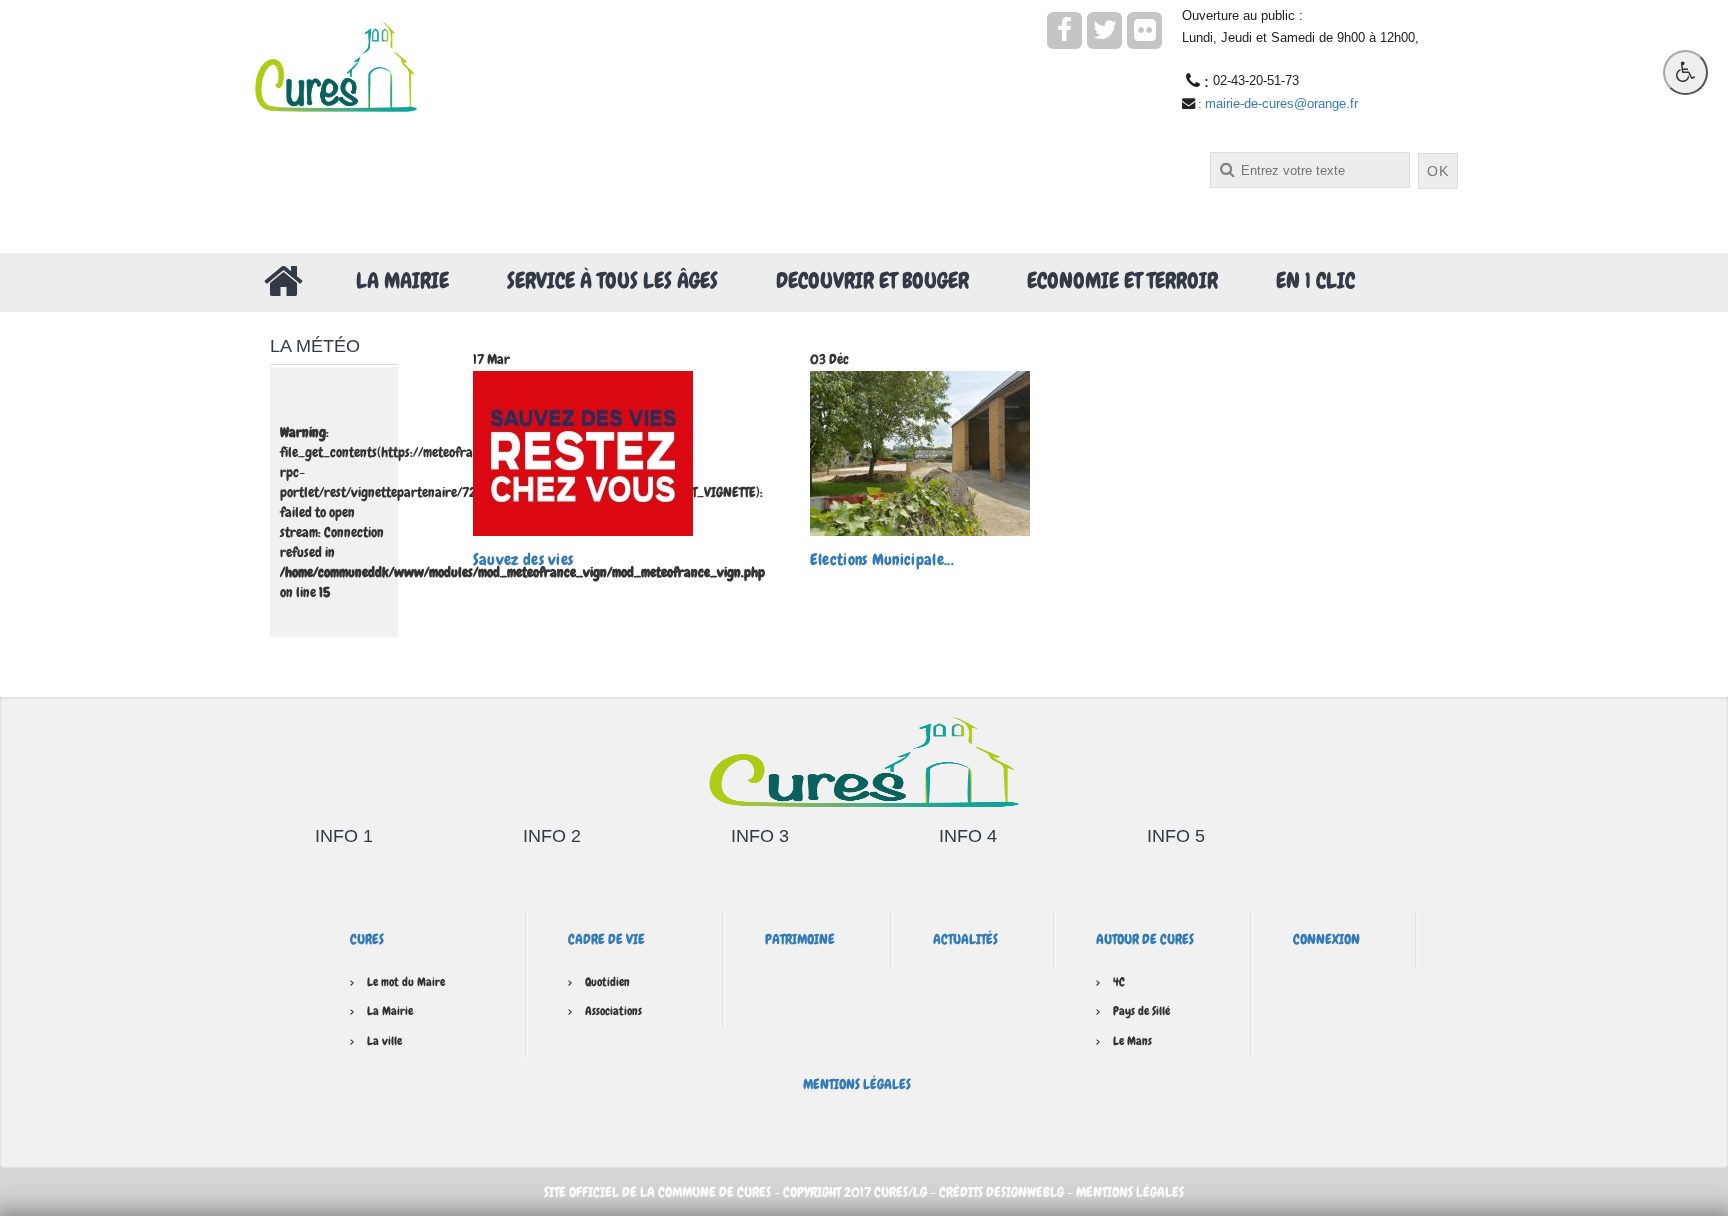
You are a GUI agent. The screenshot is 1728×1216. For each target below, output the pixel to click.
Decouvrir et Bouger (872, 280)
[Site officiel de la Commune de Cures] (336, 65)
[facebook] (1064, 30)
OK (1438, 171)
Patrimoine (800, 939)
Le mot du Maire (406, 982)
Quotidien (607, 982)
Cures (367, 939)
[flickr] (1144, 30)
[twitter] (1104, 30)
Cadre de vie (606, 939)
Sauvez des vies (523, 559)
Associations (613, 1011)
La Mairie (402, 280)
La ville (384, 1041)
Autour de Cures (1145, 939)
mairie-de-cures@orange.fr (1281, 103)
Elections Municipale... (882, 559)
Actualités (965, 939)
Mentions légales (857, 1084)
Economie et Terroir (1122, 280)
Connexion (1326, 939)
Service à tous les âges (612, 280)
